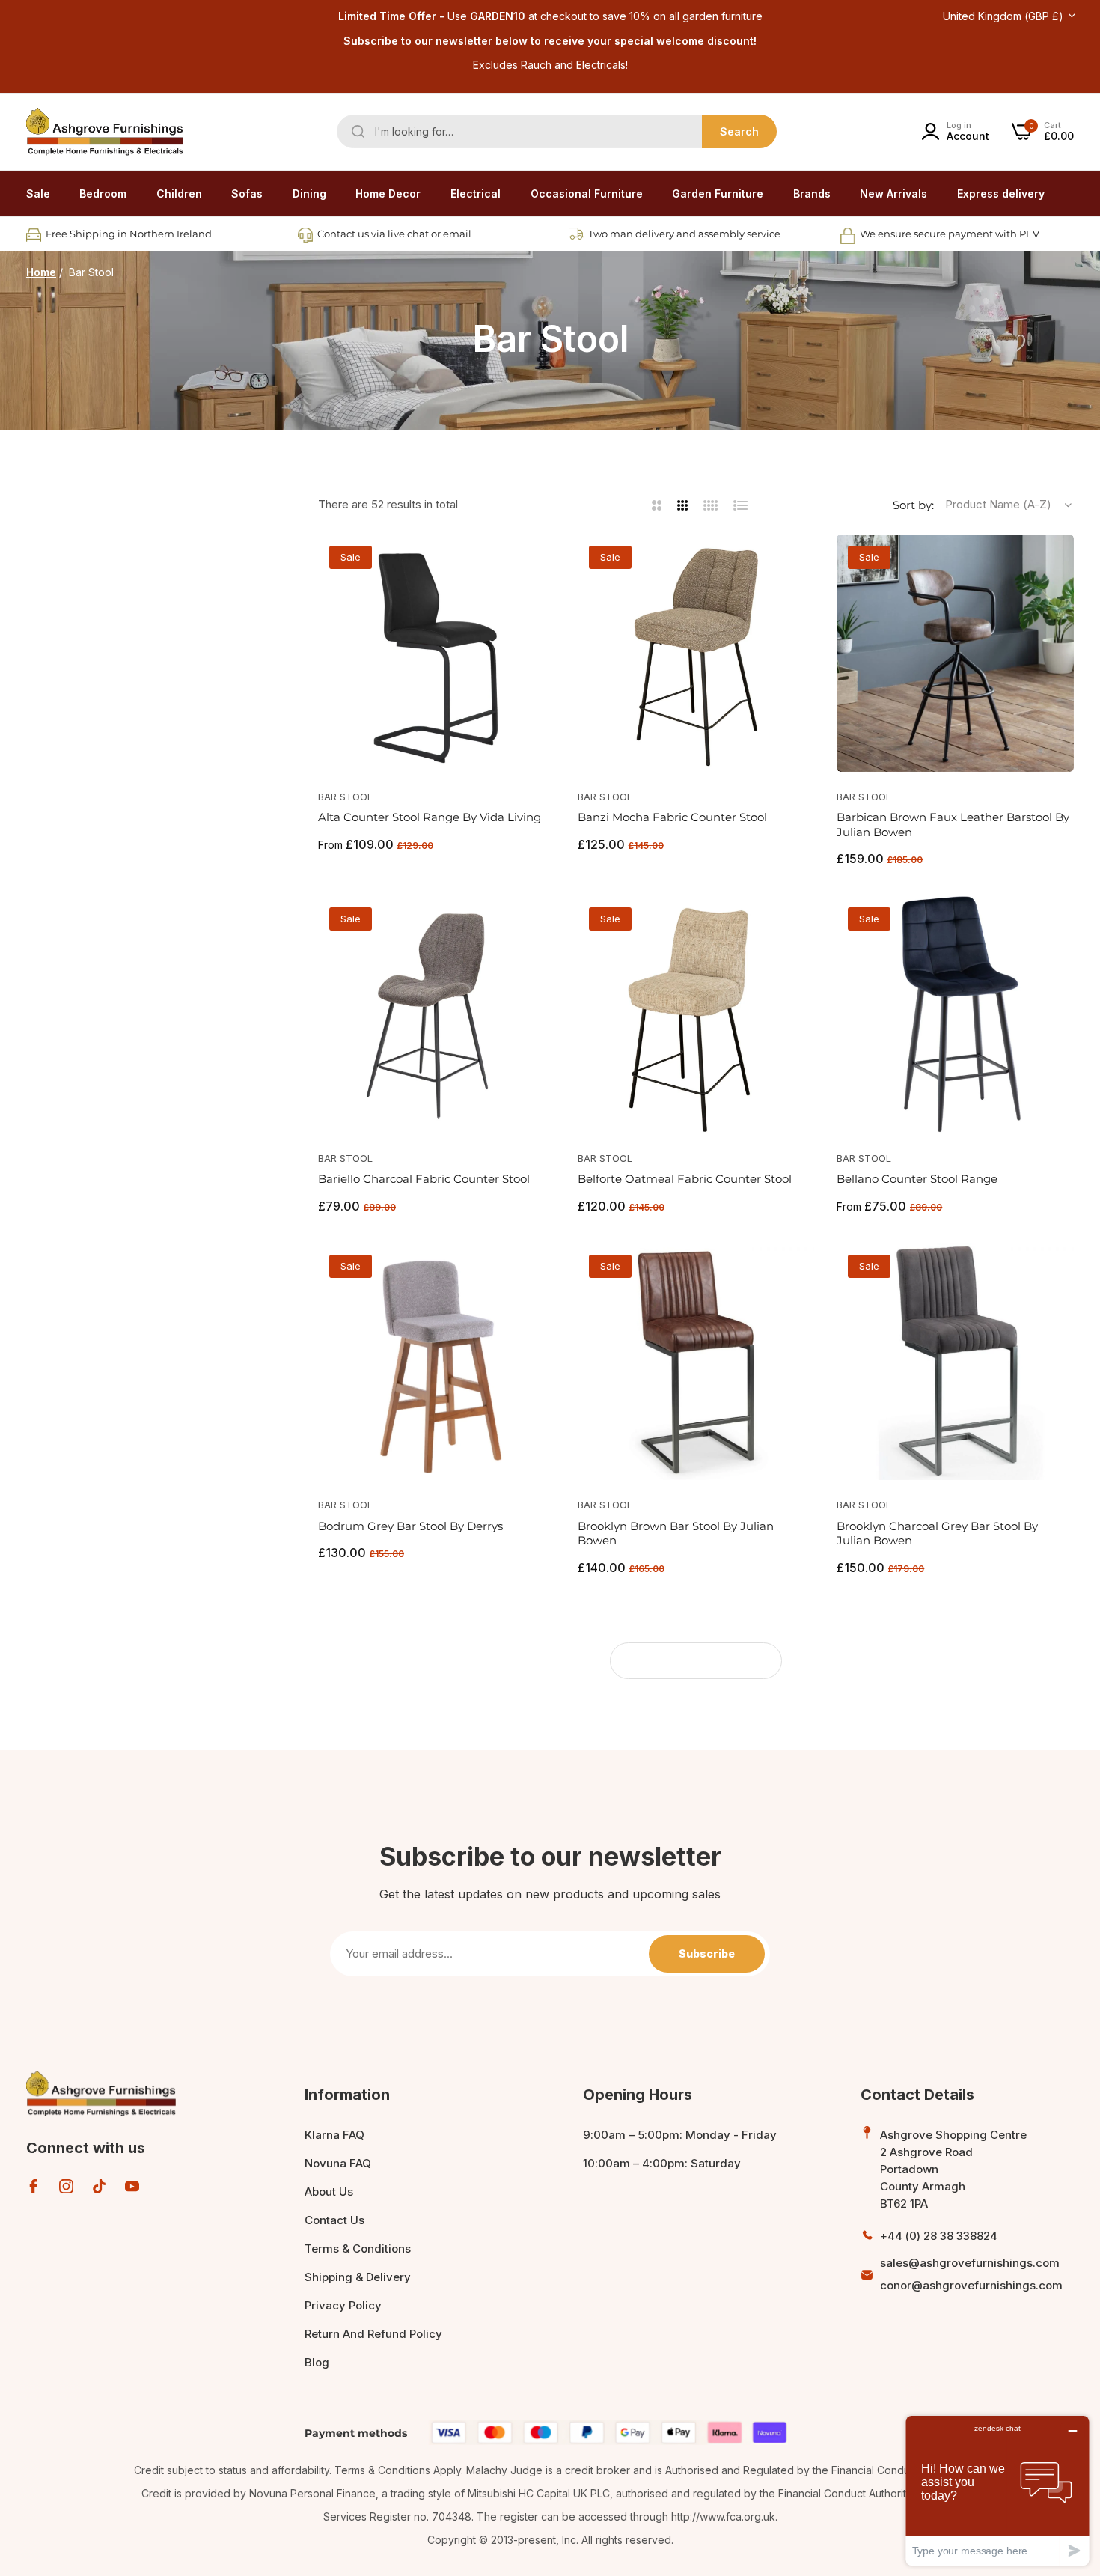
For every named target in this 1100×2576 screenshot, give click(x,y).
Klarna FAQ (334, 2135)
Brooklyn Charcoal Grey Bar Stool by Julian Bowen (937, 1534)
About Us (329, 2192)
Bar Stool (345, 797)
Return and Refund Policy (373, 2334)
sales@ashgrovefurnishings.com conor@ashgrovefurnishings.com (971, 2274)
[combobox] (557, 131)
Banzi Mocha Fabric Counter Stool (672, 817)
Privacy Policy (343, 2305)
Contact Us (334, 2220)
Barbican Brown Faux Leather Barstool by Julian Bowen (953, 825)
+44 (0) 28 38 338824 (939, 2236)
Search (739, 131)
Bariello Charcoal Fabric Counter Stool (424, 1179)
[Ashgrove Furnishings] (105, 132)
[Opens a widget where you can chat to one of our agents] (997, 2490)
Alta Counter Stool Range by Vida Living (430, 817)
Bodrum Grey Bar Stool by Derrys (410, 1526)
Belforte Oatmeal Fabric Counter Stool (685, 1179)
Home (41, 272)
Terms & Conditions (358, 2248)
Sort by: (913, 505)
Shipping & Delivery (358, 2277)
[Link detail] (33, 2186)
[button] (538, 563)
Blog (317, 2362)
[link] (103, 194)
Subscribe (707, 1954)
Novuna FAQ (338, 2163)
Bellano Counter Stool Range (917, 1179)
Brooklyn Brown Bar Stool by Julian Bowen (676, 1534)
